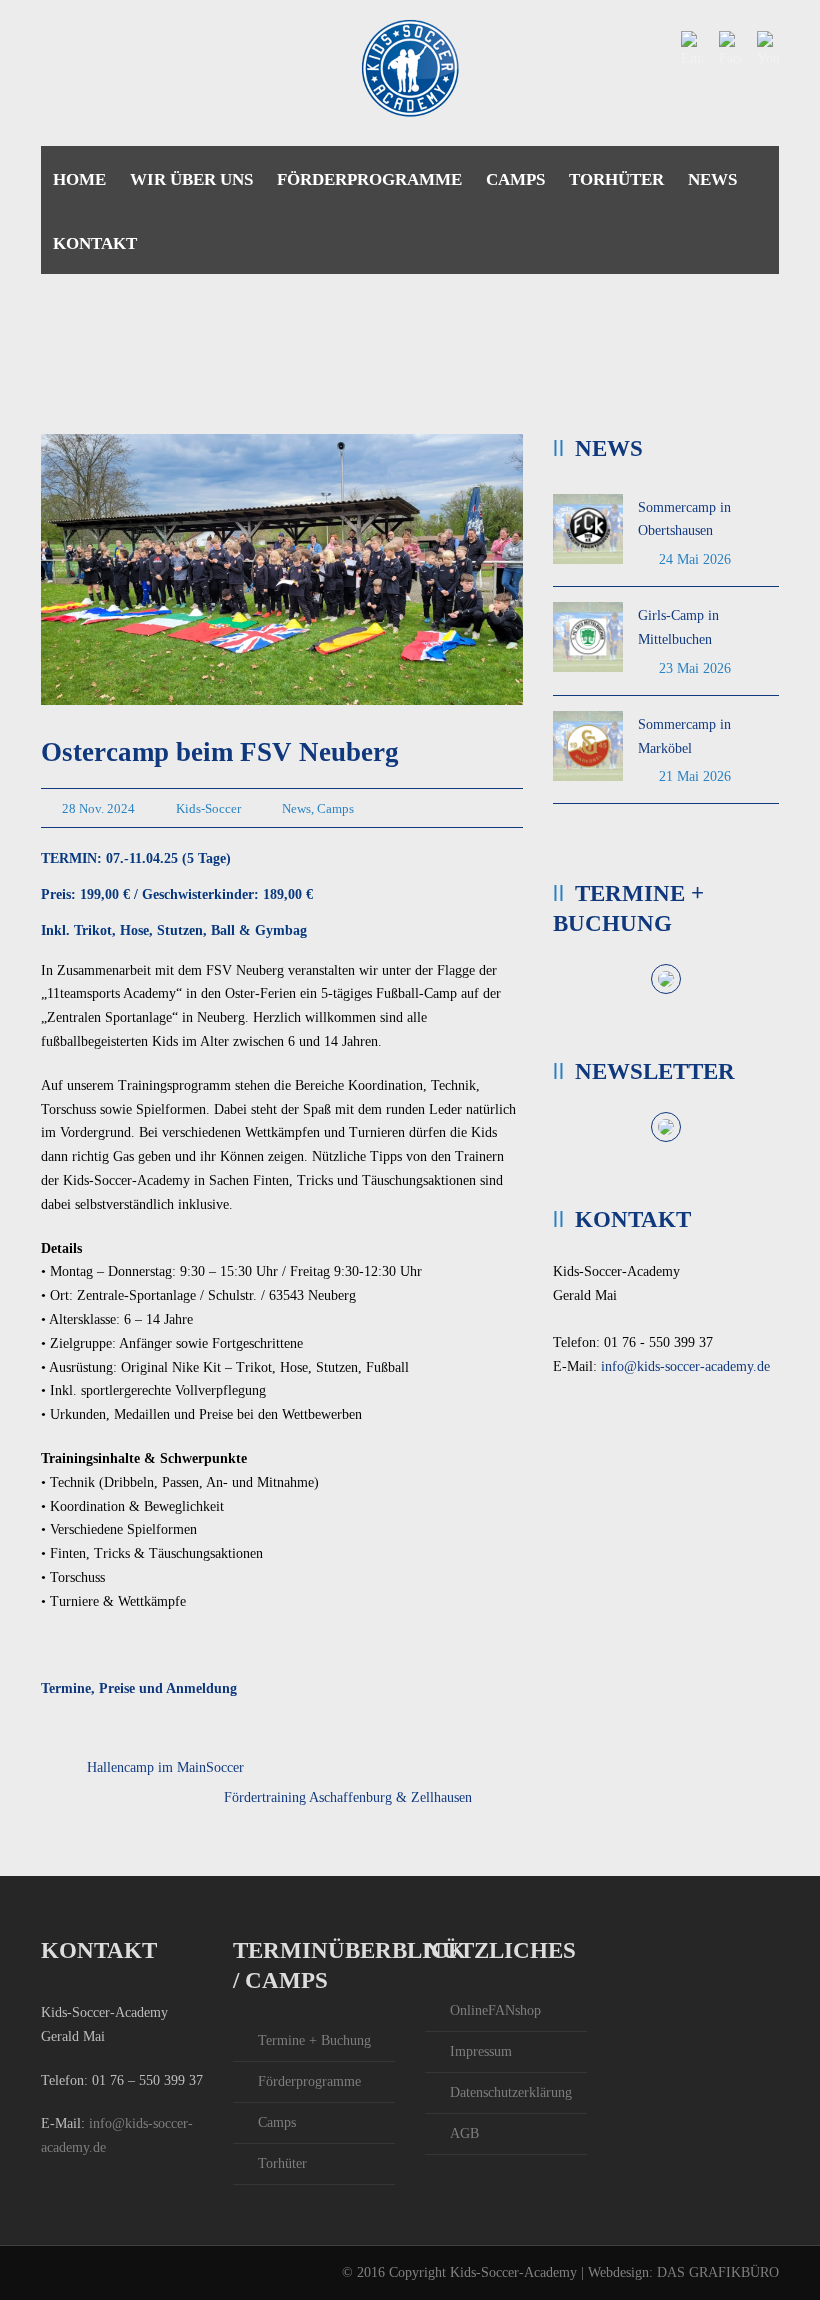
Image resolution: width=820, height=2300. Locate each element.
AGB (464, 2133)
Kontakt (95, 243)
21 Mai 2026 (695, 776)
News (712, 179)
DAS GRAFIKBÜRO (718, 2272)
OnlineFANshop (495, 2010)
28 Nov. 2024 (98, 808)
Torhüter (616, 179)
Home (79, 179)
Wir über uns (191, 179)
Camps (515, 179)
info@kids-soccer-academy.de (685, 1366)
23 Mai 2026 (695, 668)
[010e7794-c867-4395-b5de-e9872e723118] (282, 569)
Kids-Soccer (208, 808)
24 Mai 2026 (695, 559)
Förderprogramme (369, 179)
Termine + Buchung (314, 2040)
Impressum (481, 2051)
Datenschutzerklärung (511, 2092)
